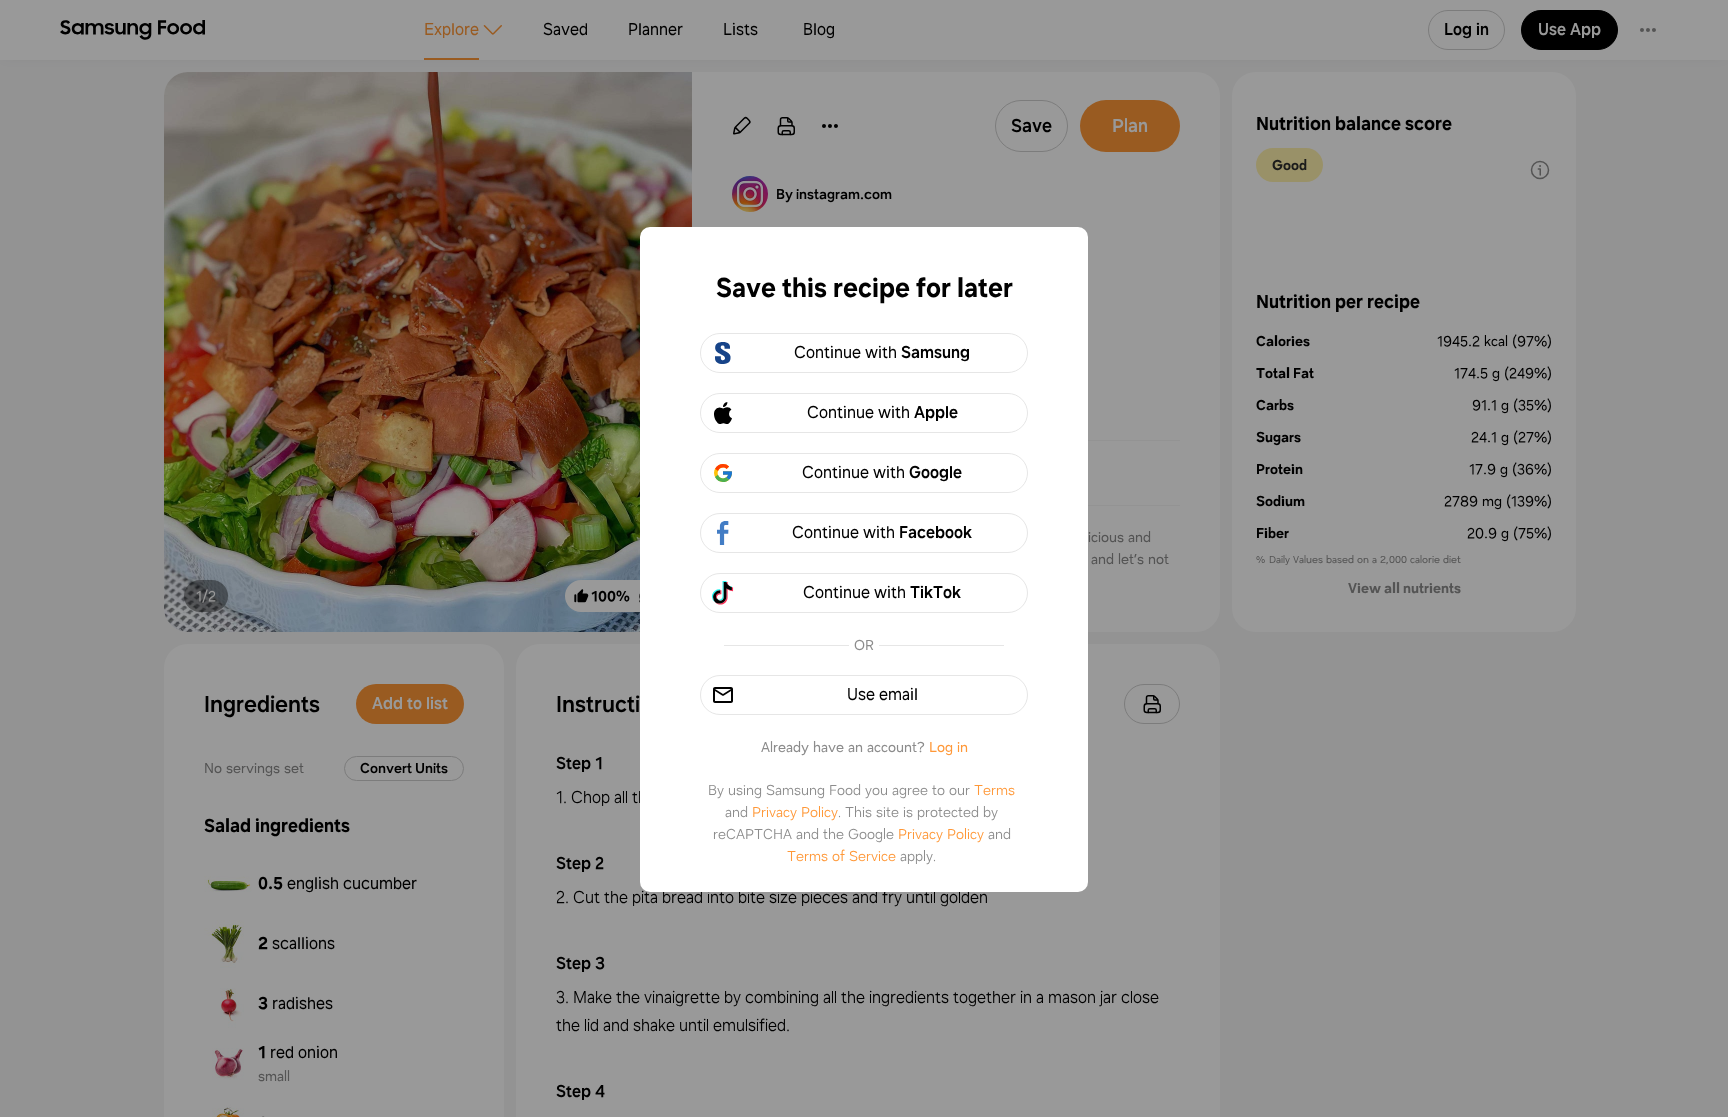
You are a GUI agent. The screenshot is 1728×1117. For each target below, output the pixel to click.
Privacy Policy (795, 812)
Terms (994, 790)
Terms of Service (841, 856)
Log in (948, 747)
